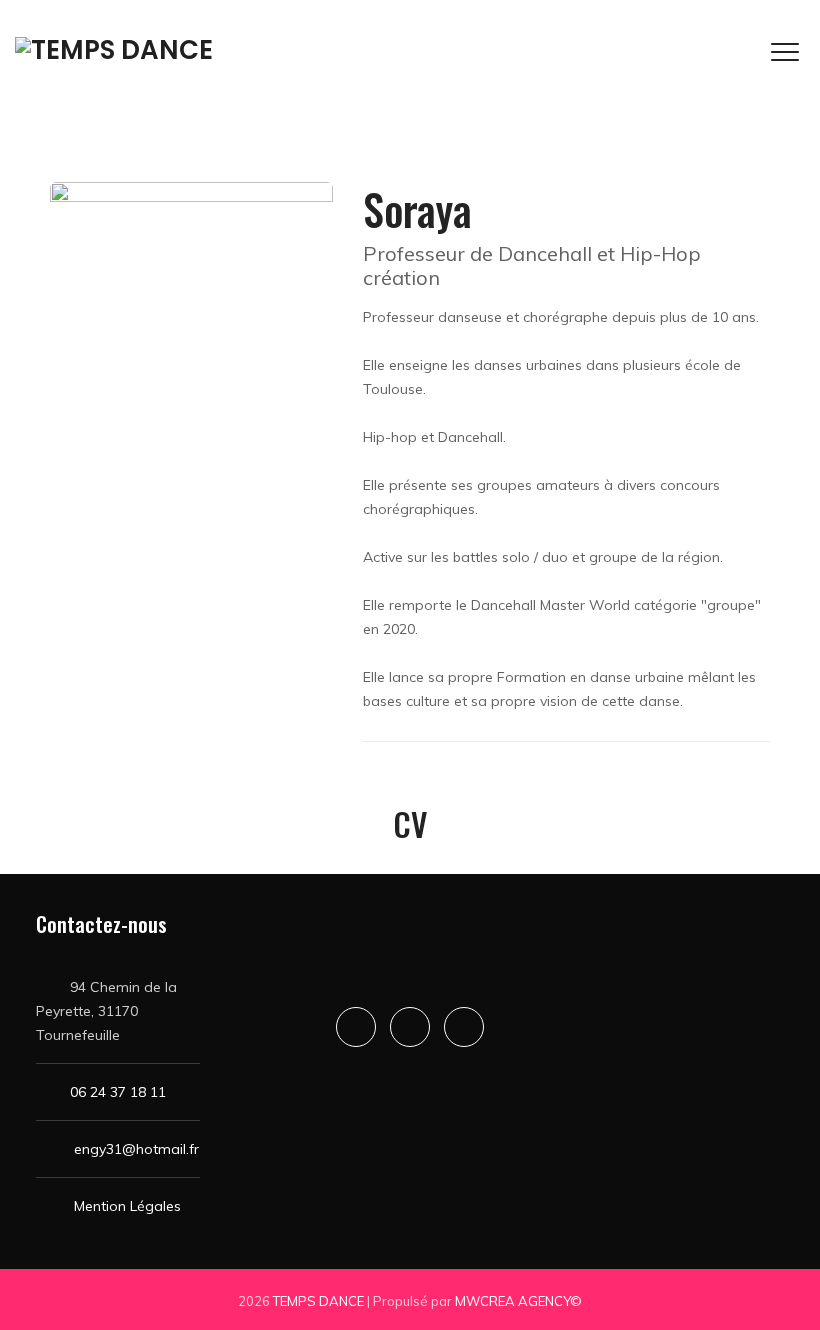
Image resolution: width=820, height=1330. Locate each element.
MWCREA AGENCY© (518, 1301)
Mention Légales (127, 1206)
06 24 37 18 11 (118, 1092)
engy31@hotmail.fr (136, 1149)
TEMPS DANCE (318, 1301)
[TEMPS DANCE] (114, 50)
